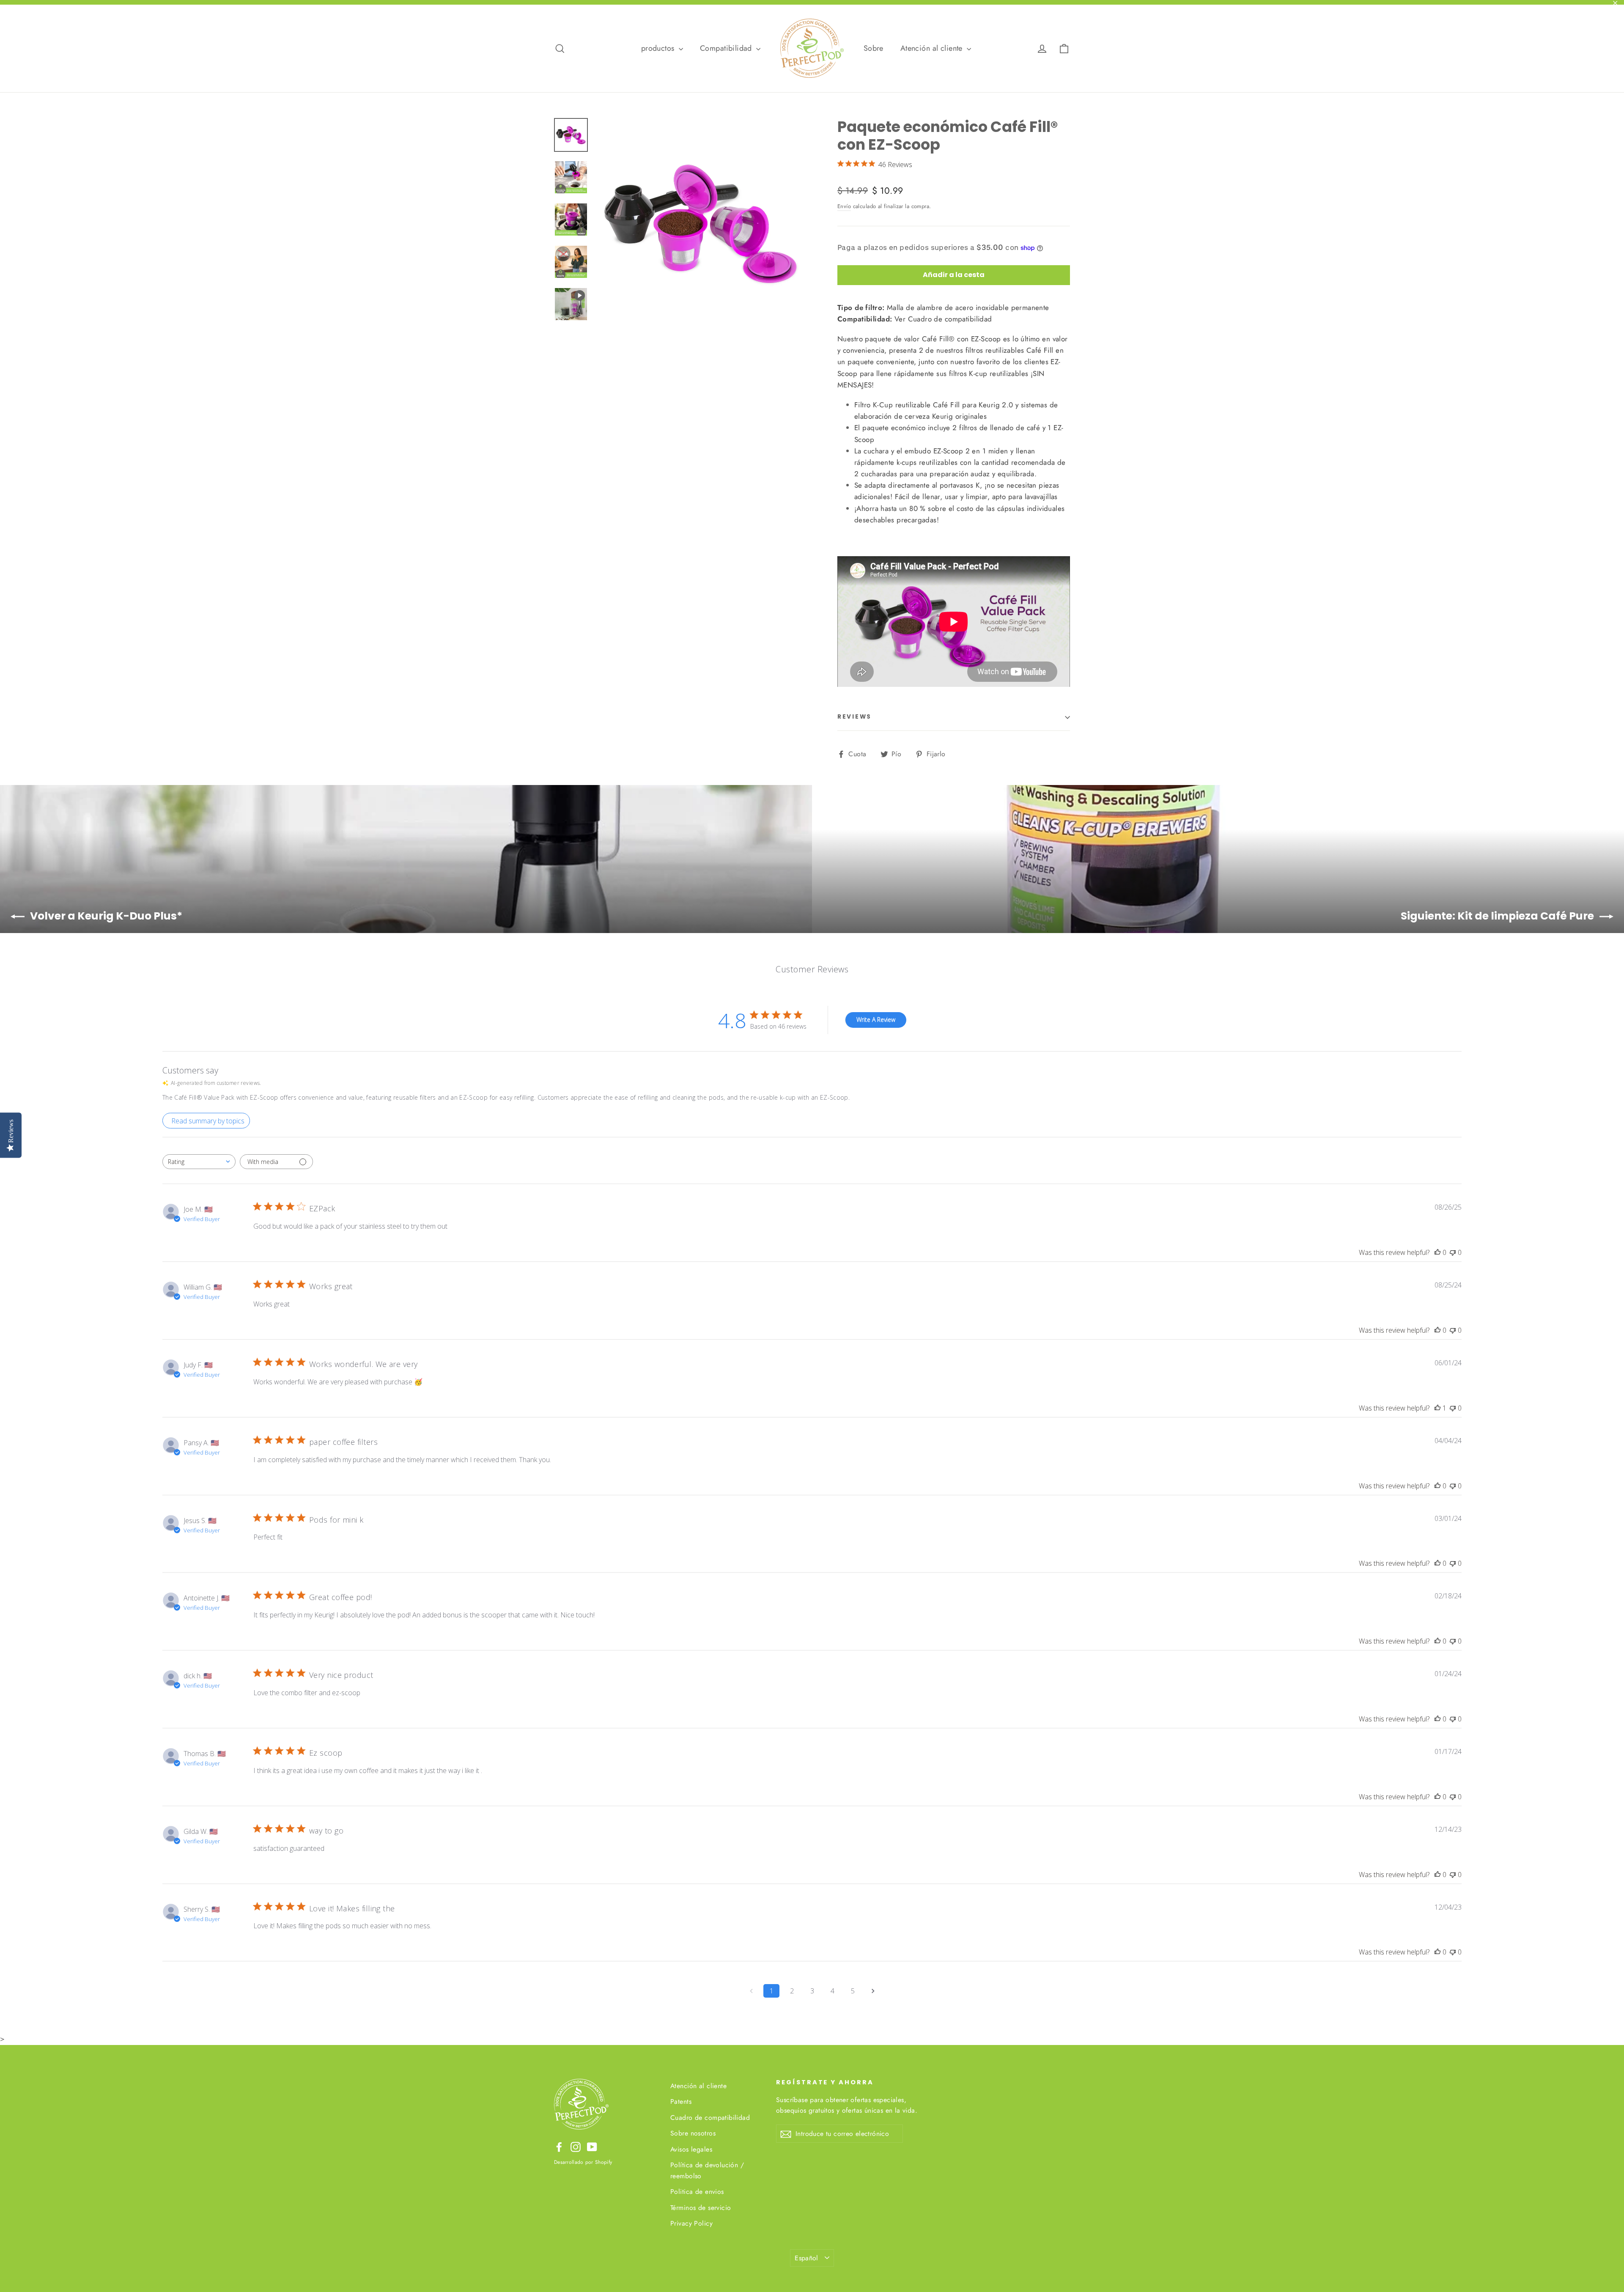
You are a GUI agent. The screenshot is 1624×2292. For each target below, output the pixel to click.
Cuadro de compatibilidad (710, 2118)
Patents (681, 2101)
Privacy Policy (691, 2223)
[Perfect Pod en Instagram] (576, 2146)
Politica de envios (697, 2192)
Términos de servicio (701, 2208)
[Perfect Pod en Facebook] (559, 2146)
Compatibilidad (727, 48)
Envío (844, 206)
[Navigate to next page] (873, 1991)
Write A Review (876, 1020)
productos (659, 48)
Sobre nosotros (693, 2133)
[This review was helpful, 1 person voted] (1437, 1408)
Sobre (874, 48)
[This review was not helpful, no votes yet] (1453, 1252)
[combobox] (199, 1162)
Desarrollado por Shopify (583, 2162)
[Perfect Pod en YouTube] (592, 2146)
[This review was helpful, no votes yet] (1437, 1252)
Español (807, 2258)
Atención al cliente (933, 48)
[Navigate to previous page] (751, 1991)
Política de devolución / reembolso (707, 2170)
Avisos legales (691, 2149)
